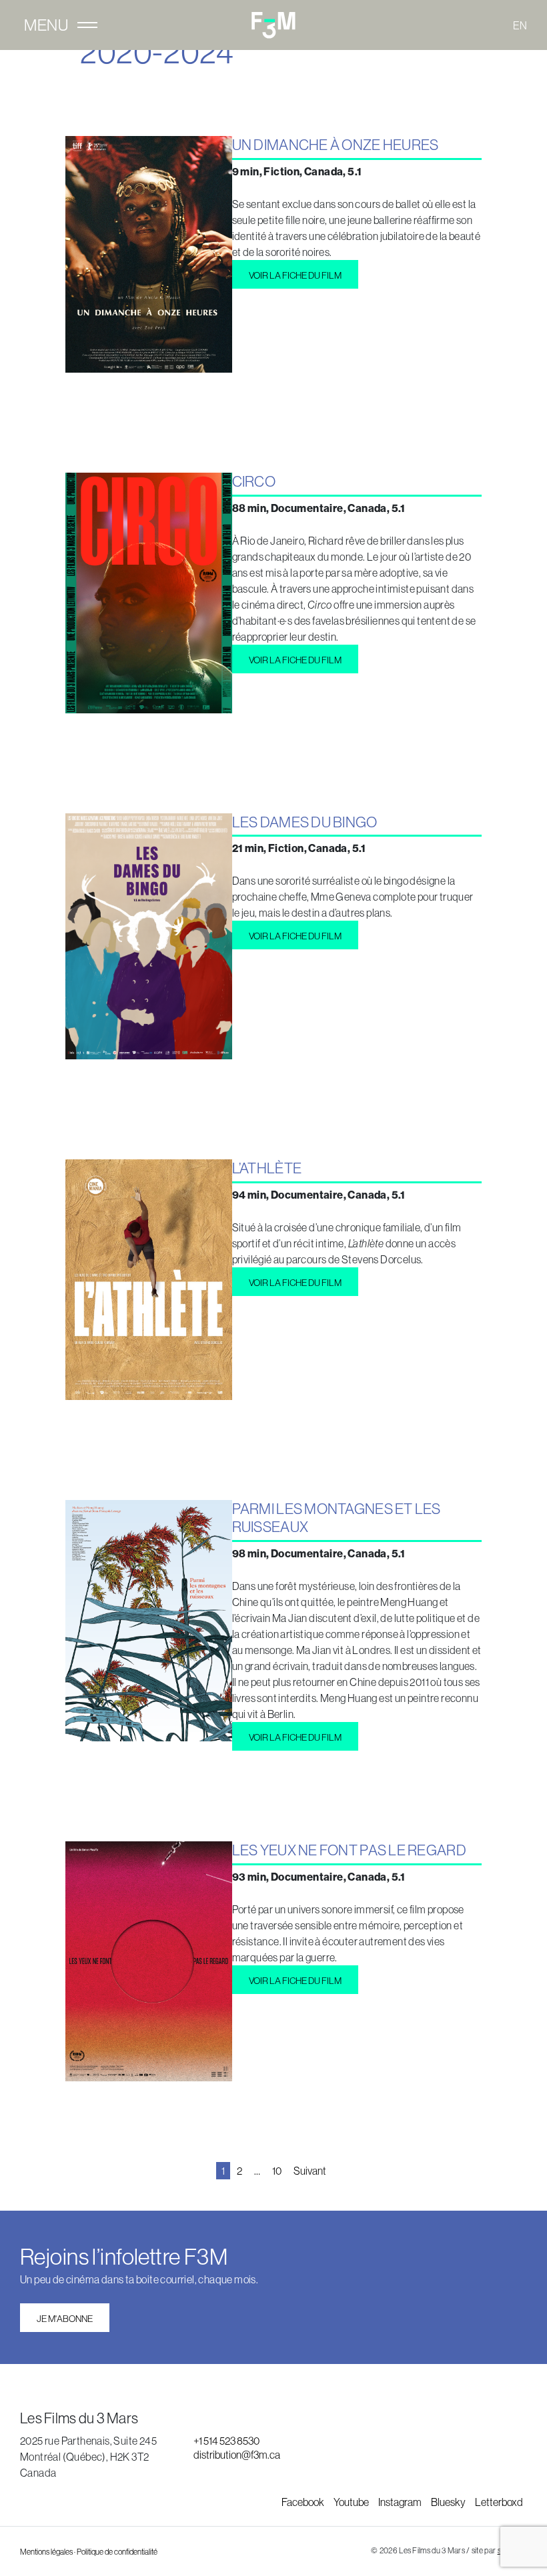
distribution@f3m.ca (237, 2455)
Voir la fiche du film (295, 275)
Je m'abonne (65, 2319)
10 (277, 2171)
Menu (46, 25)
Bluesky (449, 2502)
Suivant (310, 2171)
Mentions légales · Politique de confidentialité (89, 2552)
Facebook (304, 2502)
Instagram (401, 2502)
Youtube (352, 2502)
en (520, 25)
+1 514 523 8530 (226, 2441)
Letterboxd (499, 2502)
